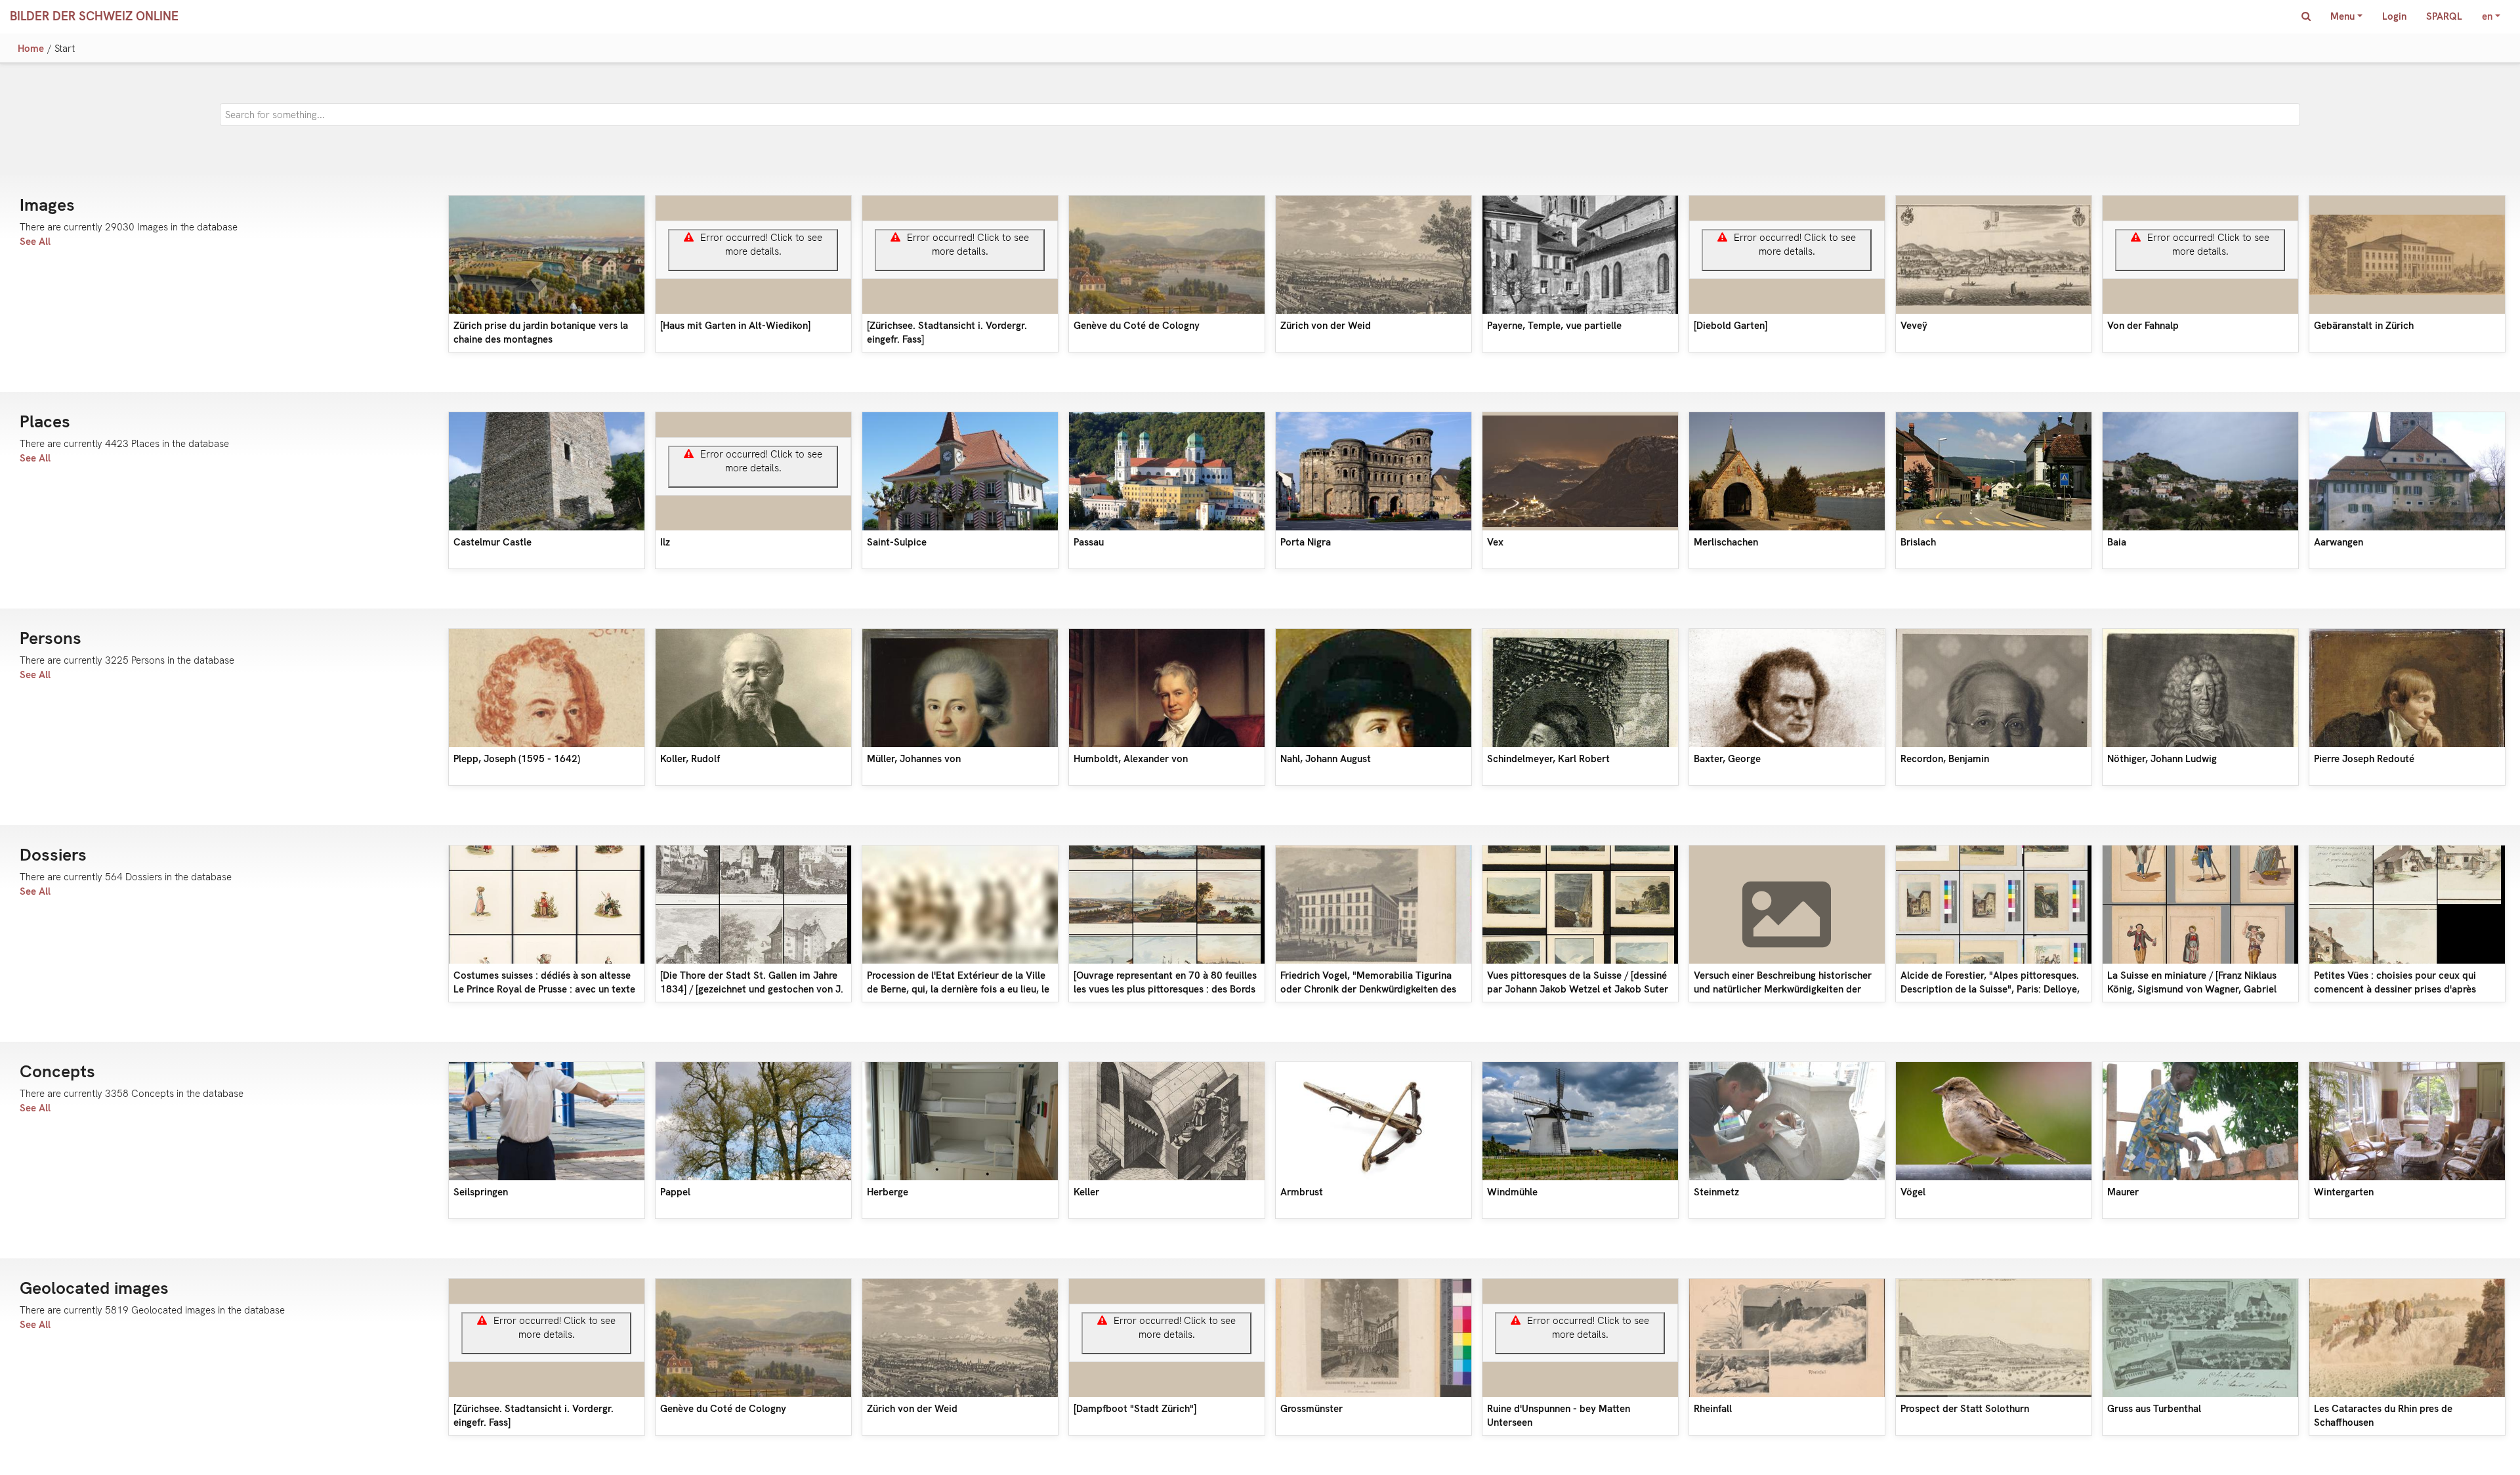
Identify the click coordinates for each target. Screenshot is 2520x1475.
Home (31, 49)
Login (2394, 16)
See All (35, 242)
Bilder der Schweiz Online (94, 16)
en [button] (2487, 16)
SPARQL (2444, 16)
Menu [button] (2342, 16)
